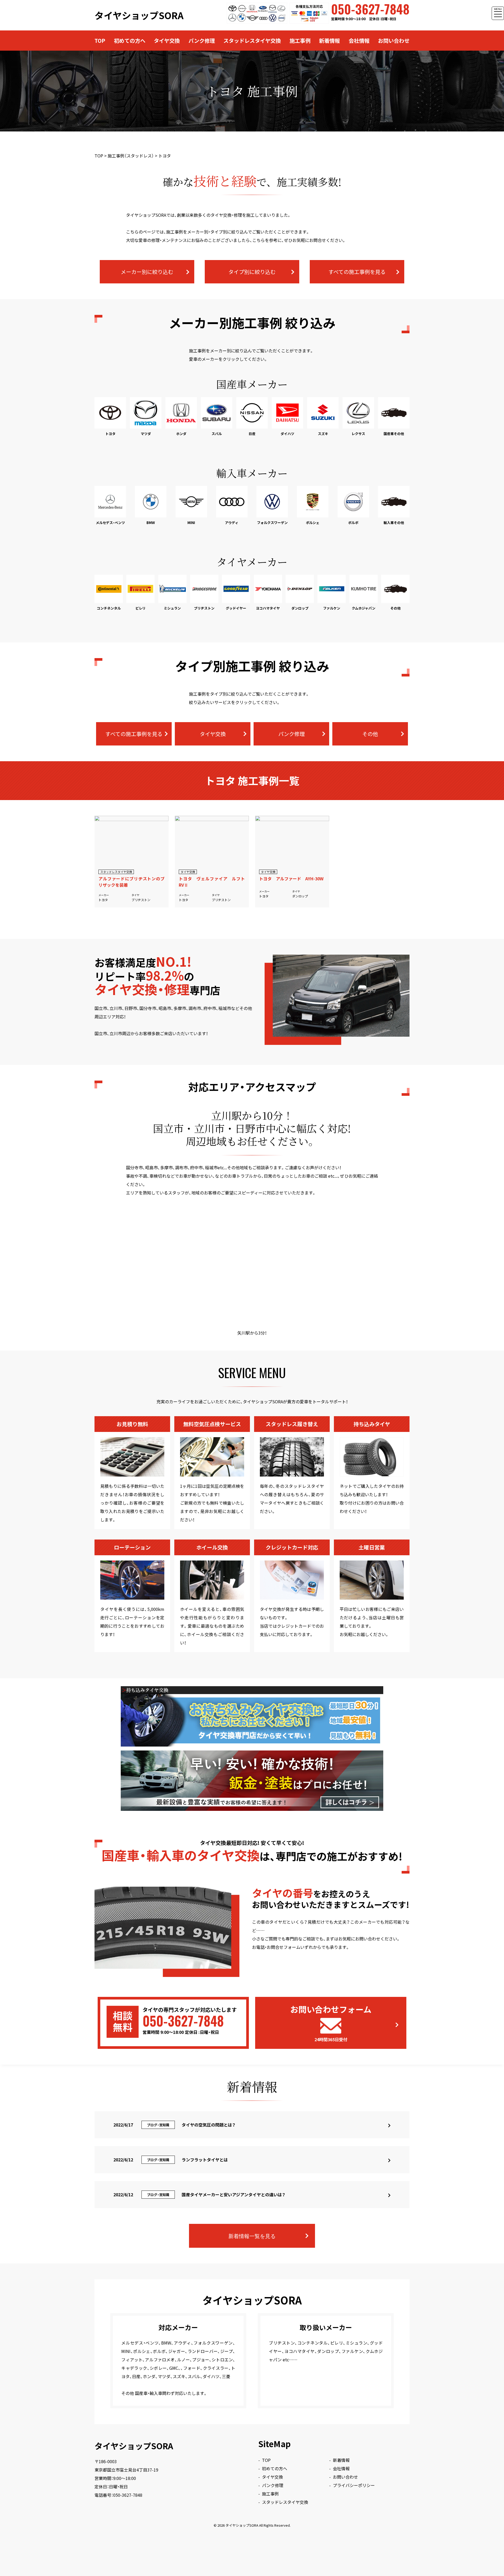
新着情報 (329, 41)
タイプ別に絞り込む (252, 272)
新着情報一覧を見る (252, 2236)
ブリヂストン (141, 900)
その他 (370, 734)
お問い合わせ (394, 41)
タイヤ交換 (167, 41)
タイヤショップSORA (139, 15)
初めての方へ (130, 41)
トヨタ (103, 900)
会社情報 (359, 41)
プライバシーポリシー (354, 2485)
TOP (100, 41)
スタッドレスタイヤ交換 (252, 41)
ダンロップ (300, 896)
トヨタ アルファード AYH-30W (291, 879)
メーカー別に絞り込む (147, 272)
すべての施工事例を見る (357, 272)
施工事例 (300, 41)
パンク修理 (202, 41)
